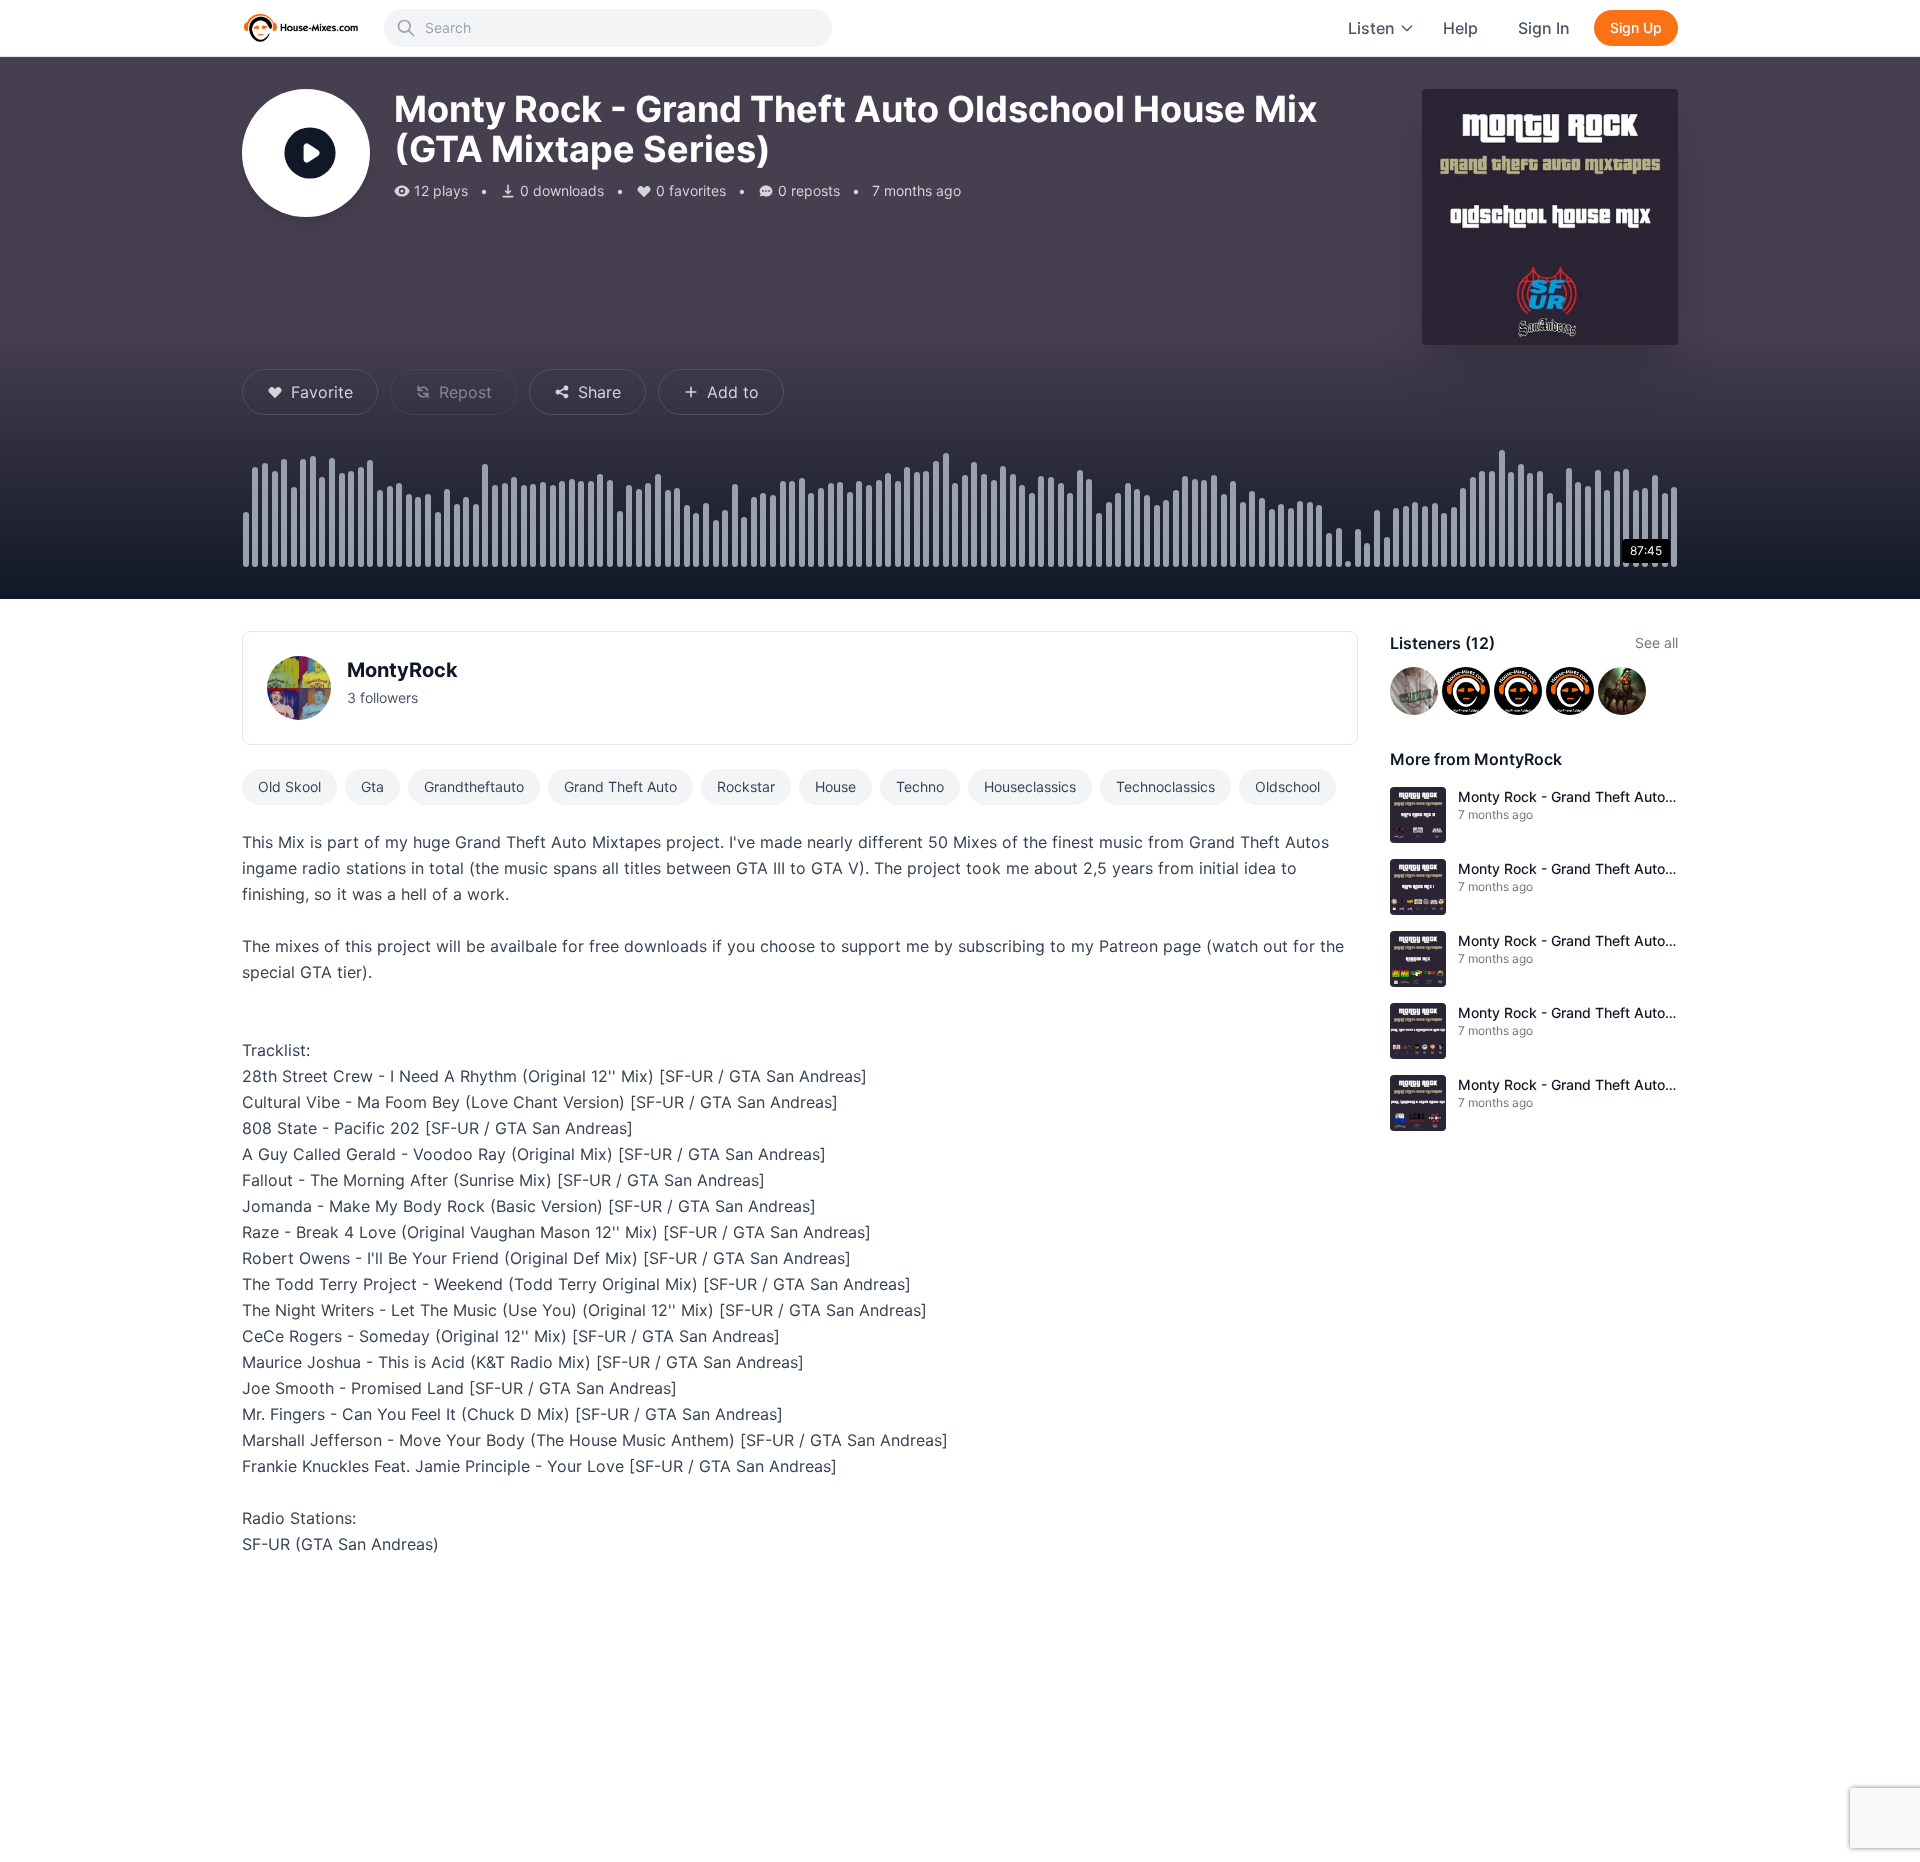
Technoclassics (1165, 786)
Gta (372, 786)
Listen (1371, 28)
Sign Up (1636, 27)
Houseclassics (1030, 786)
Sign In (1544, 28)
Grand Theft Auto (620, 786)
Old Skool (289, 786)
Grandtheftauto (474, 786)
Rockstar (746, 786)
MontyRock (402, 670)
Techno (920, 786)
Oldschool (1287, 786)
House (835, 786)
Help (1460, 28)
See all (1656, 642)
